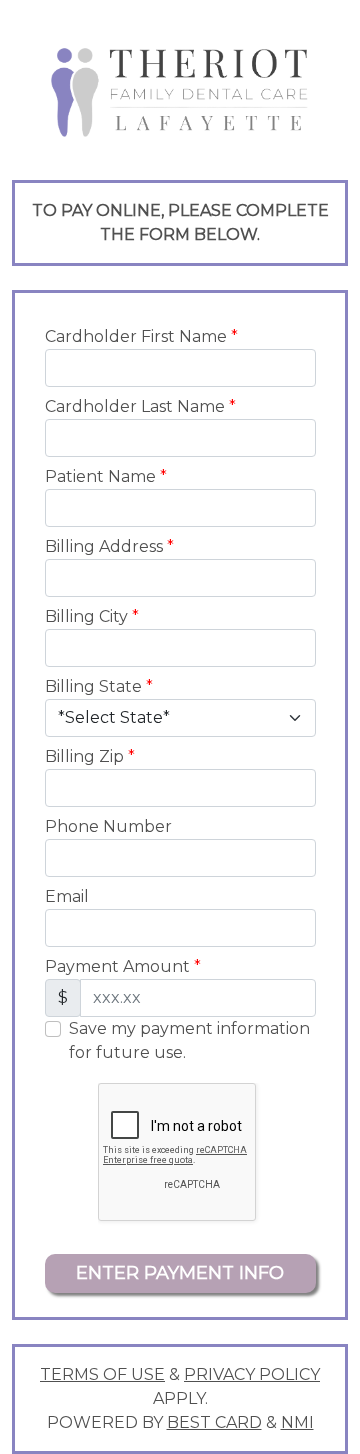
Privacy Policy (252, 1374)
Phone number (108, 826)
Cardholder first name (141, 336)
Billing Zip (90, 756)
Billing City (92, 616)
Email (67, 896)
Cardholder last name (140, 406)
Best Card (214, 1422)
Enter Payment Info (180, 1273)
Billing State (99, 686)
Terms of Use (102, 1374)
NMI (297, 1422)
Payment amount (123, 966)
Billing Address (109, 546)
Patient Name (106, 476)
